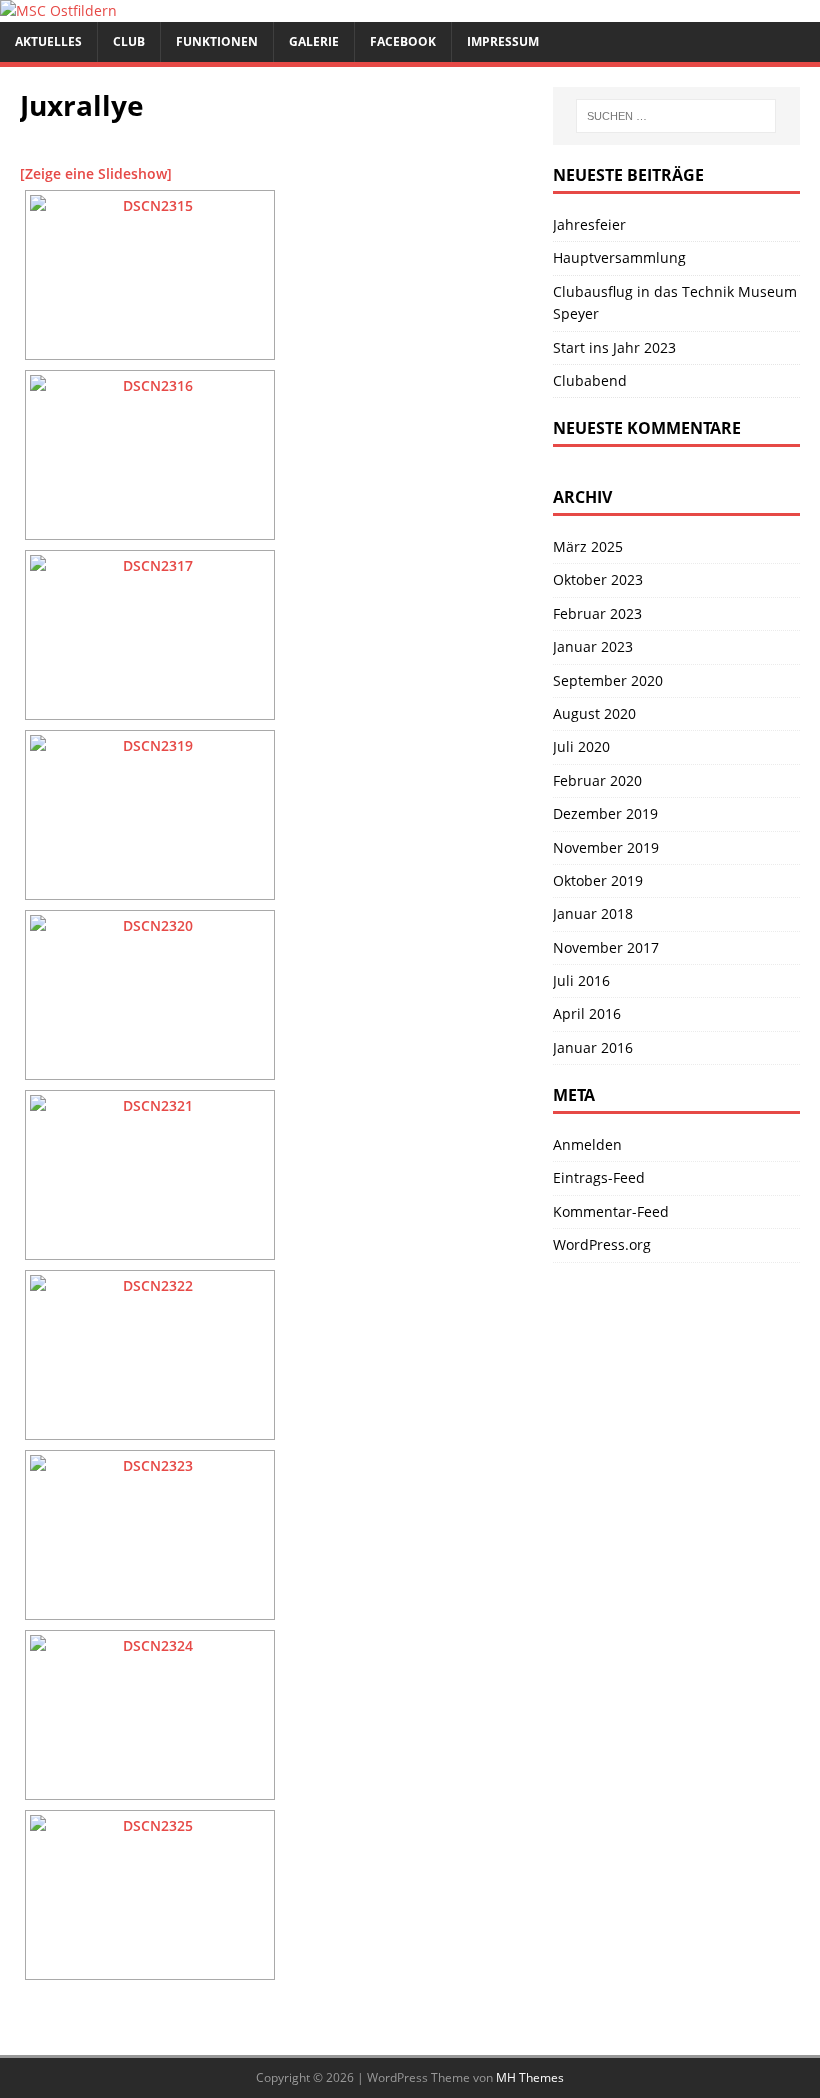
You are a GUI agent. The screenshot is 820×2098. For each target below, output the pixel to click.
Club (129, 41)
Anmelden (587, 1144)
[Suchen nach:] (676, 116)
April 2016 (587, 1013)
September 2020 (608, 680)
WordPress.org (602, 1244)
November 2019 (606, 847)
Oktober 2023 (598, 579)
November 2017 (606, 947)
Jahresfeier (589, 224)
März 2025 (588, 546)
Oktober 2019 (598, 880)
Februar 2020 (597, 780)
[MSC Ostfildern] (58, 10)
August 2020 (594, 713)
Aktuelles (48, 41)
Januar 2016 (593, 1047)
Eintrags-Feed (599, 1177)
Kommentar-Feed (611, 1211)
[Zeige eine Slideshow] (96, 173)
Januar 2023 (593, 646)
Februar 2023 (597, 613)
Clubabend (590, 380)
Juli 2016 (581, 980)
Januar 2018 (593, 913)
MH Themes (530, 2077)
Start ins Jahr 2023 (614, 347)
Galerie (314, 41)
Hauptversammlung (619, 257)
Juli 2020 (581, 746)
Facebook (403, 41)
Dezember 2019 (605, 813)
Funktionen (217, 41)
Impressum (503, 41)
